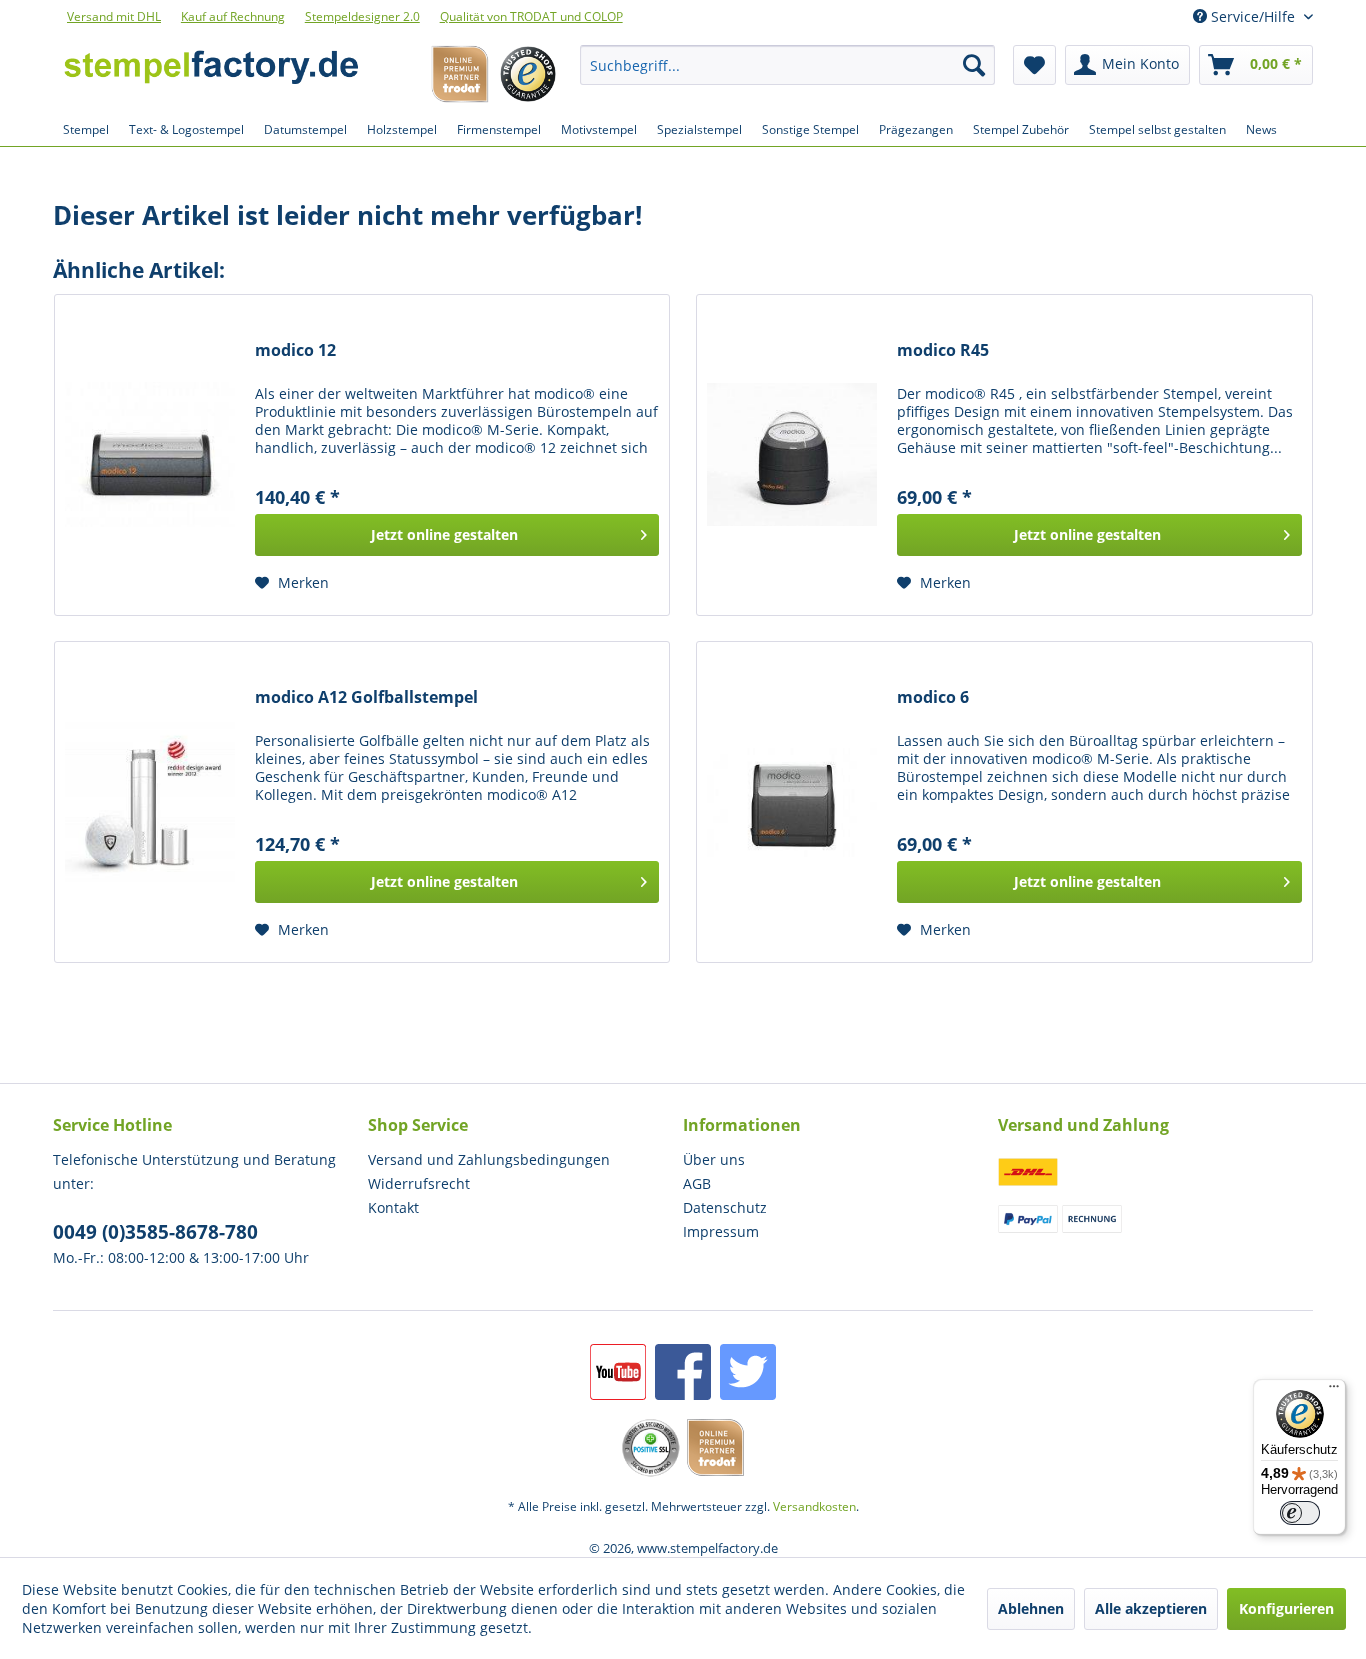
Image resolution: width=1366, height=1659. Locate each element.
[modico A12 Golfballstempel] (150, 802)
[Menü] (1334, 1391)
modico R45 (943, 350)
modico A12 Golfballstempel (366, 697)
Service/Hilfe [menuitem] (1253, 16)
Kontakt (393, 1207)
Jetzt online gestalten (444, 534)
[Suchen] (974, 65)
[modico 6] (792, 802)
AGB (697, 1183)
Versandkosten (814, 1506)
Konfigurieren (1286, 1608)
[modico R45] (792, 455)
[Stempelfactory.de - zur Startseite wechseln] (211, 70)
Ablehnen (1031, 1608)
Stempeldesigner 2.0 (362, 16)
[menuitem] (788, 65)
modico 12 (295, 350)
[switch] (1300, 1513)
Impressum (721, 1231)
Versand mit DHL (114, 16)
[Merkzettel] (1034, 65)
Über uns (714, 1159)
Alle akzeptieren (1151, 1608)
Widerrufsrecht (419, 1183)
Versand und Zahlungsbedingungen (489, 1159)
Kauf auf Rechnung (233, 16)
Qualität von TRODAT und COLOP (531, 16)
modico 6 (933, 697)
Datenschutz (725, 1207)
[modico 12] (150, 455)
